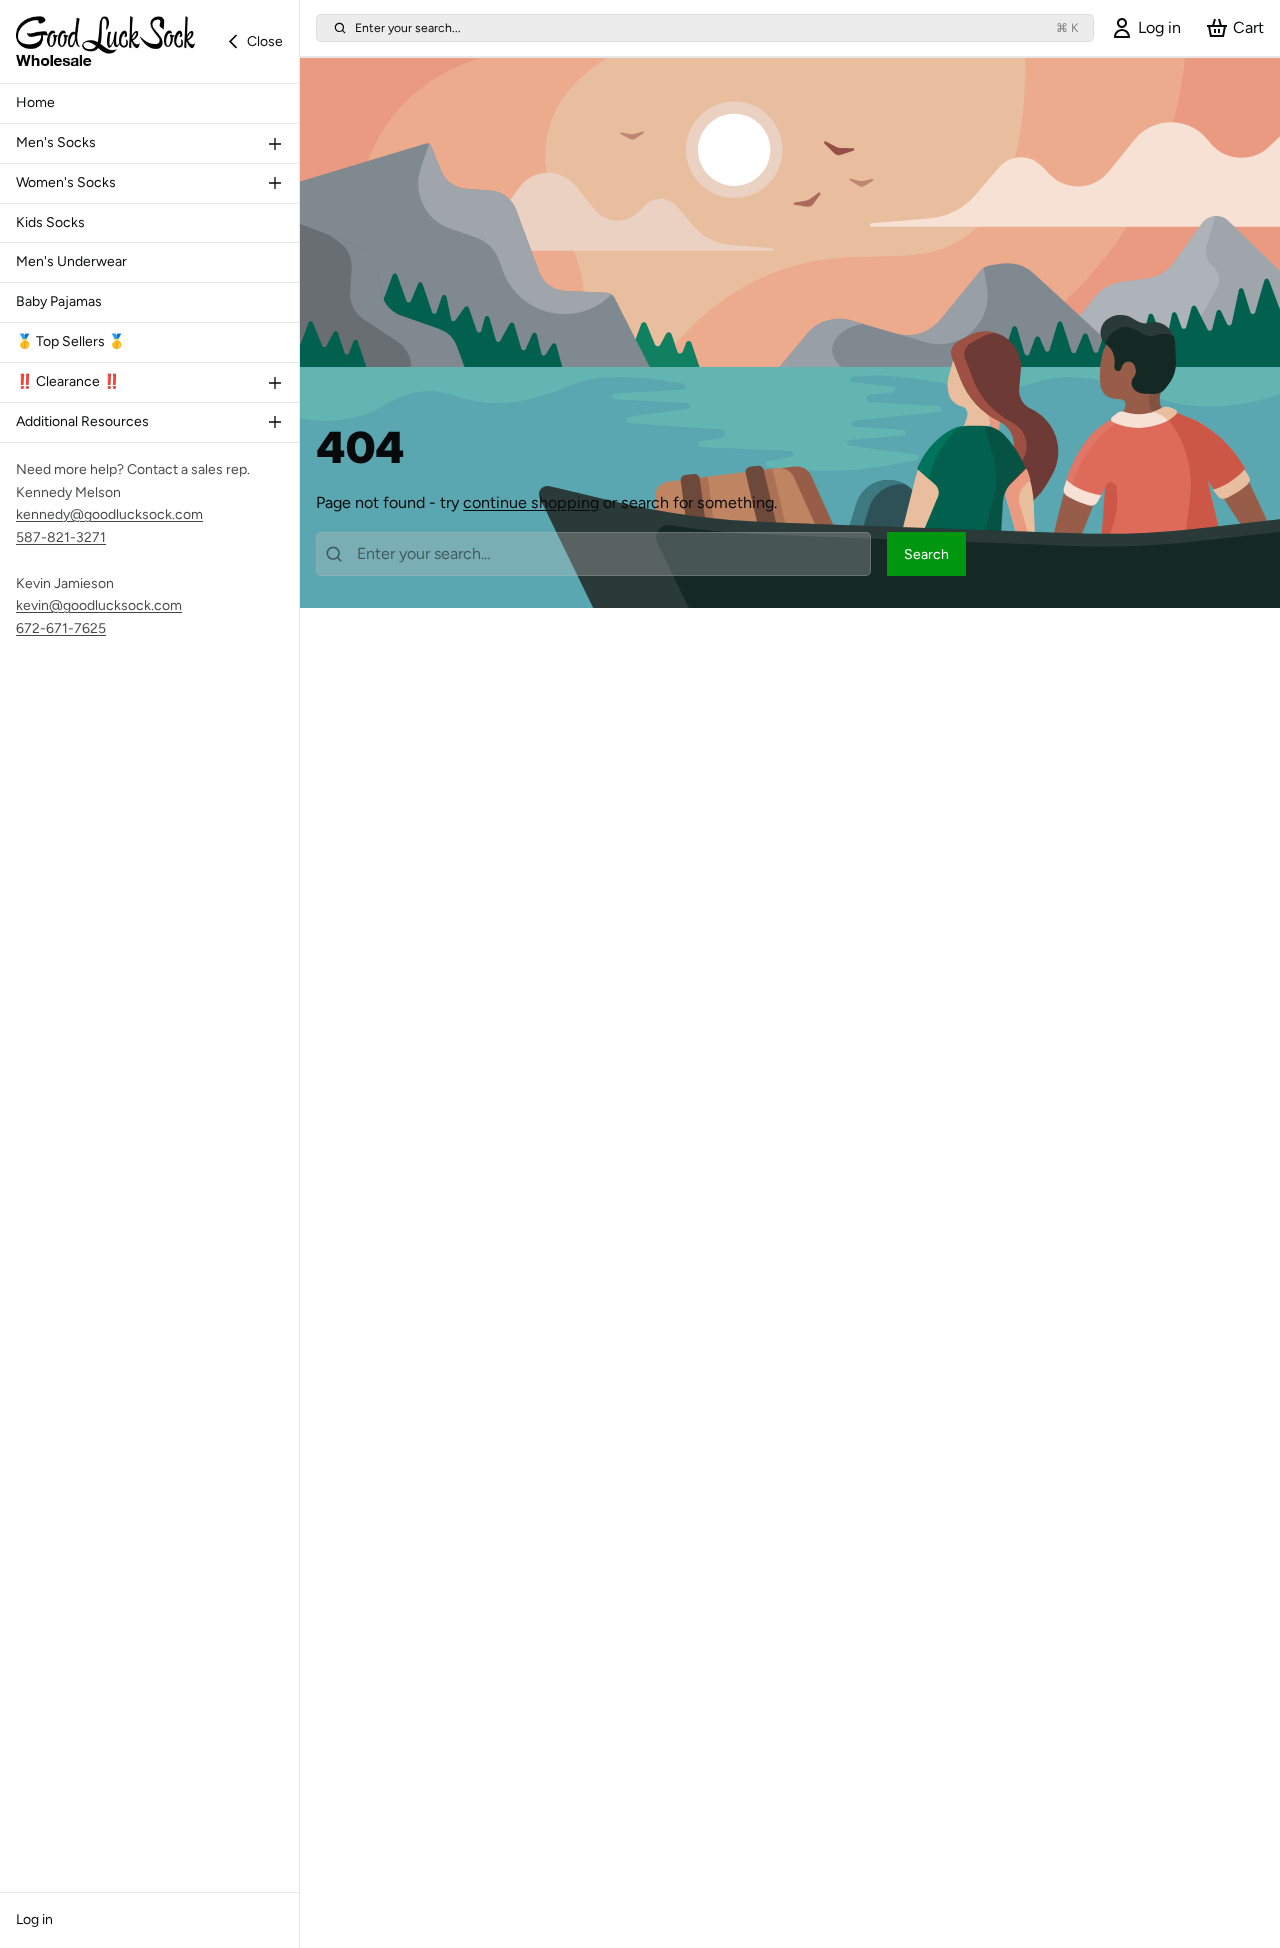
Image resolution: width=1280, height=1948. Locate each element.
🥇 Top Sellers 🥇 (70, 341)
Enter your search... (716, 27)
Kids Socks (50, 222)
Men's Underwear (71, 262)
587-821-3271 (61, 537)
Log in (34, 1919)
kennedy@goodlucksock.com (109, 514)
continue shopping (531, 502)
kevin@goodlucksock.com (99, 605)
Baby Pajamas (59, 301)
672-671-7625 (61, 628)
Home (35, 102)
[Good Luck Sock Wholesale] (105, 41)
